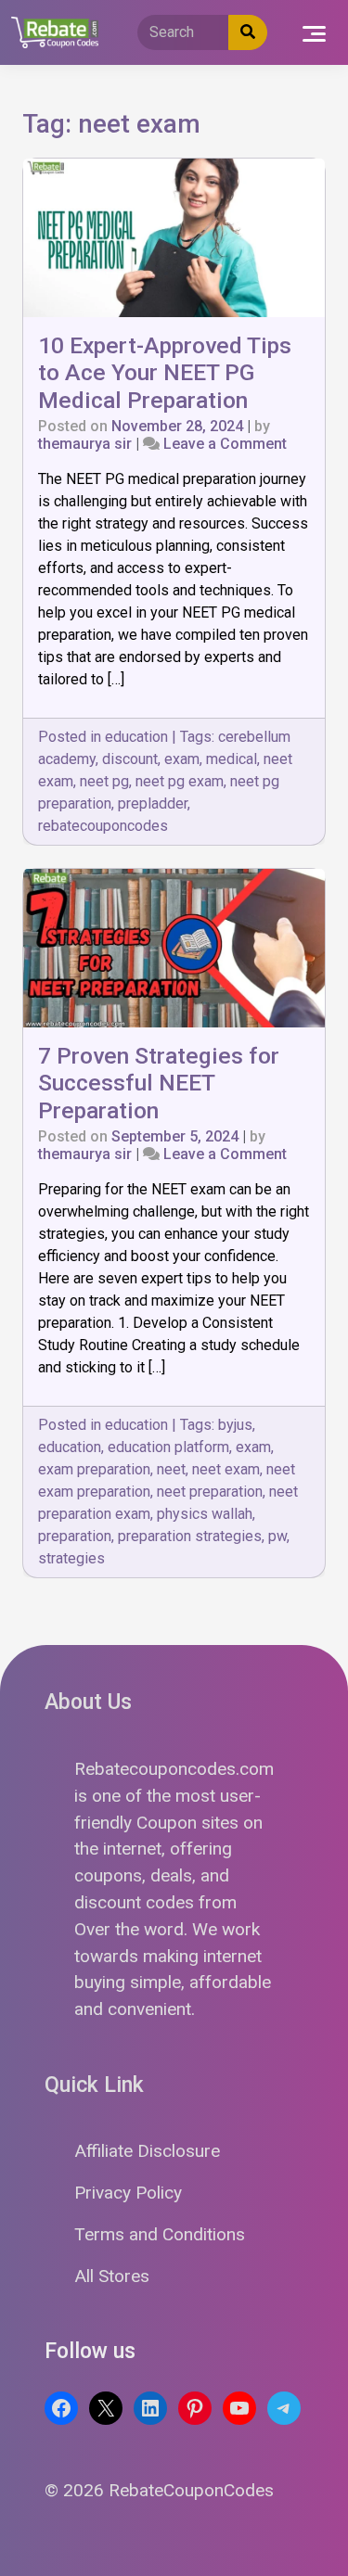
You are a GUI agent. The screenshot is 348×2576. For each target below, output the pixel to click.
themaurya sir (85, 444)
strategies (71, 1558)
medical (232, 759)
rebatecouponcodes (103, 826)
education (136, 737)
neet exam (226, 1469)
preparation (75, 1536)
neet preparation (210, 1492)
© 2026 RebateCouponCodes (159, 2490)
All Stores (112, 2276)
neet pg (104, 781)
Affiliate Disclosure (147, 2151)
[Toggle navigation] (314, 32)
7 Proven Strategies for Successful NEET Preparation (159, 1083)
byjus (235, 1425)
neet (171, 1469)
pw (277, 1536)
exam (182, 759)
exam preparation (94, 1469)
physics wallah (205, 1514)
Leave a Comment (225, 444)
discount (130, 759)
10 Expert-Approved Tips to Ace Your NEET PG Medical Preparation (165, 373)
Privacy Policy (128, 2193)
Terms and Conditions (160, 2234)
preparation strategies (190, 1536)
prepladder (153, 803)
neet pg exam (180, 781)
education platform (168, 1447)
